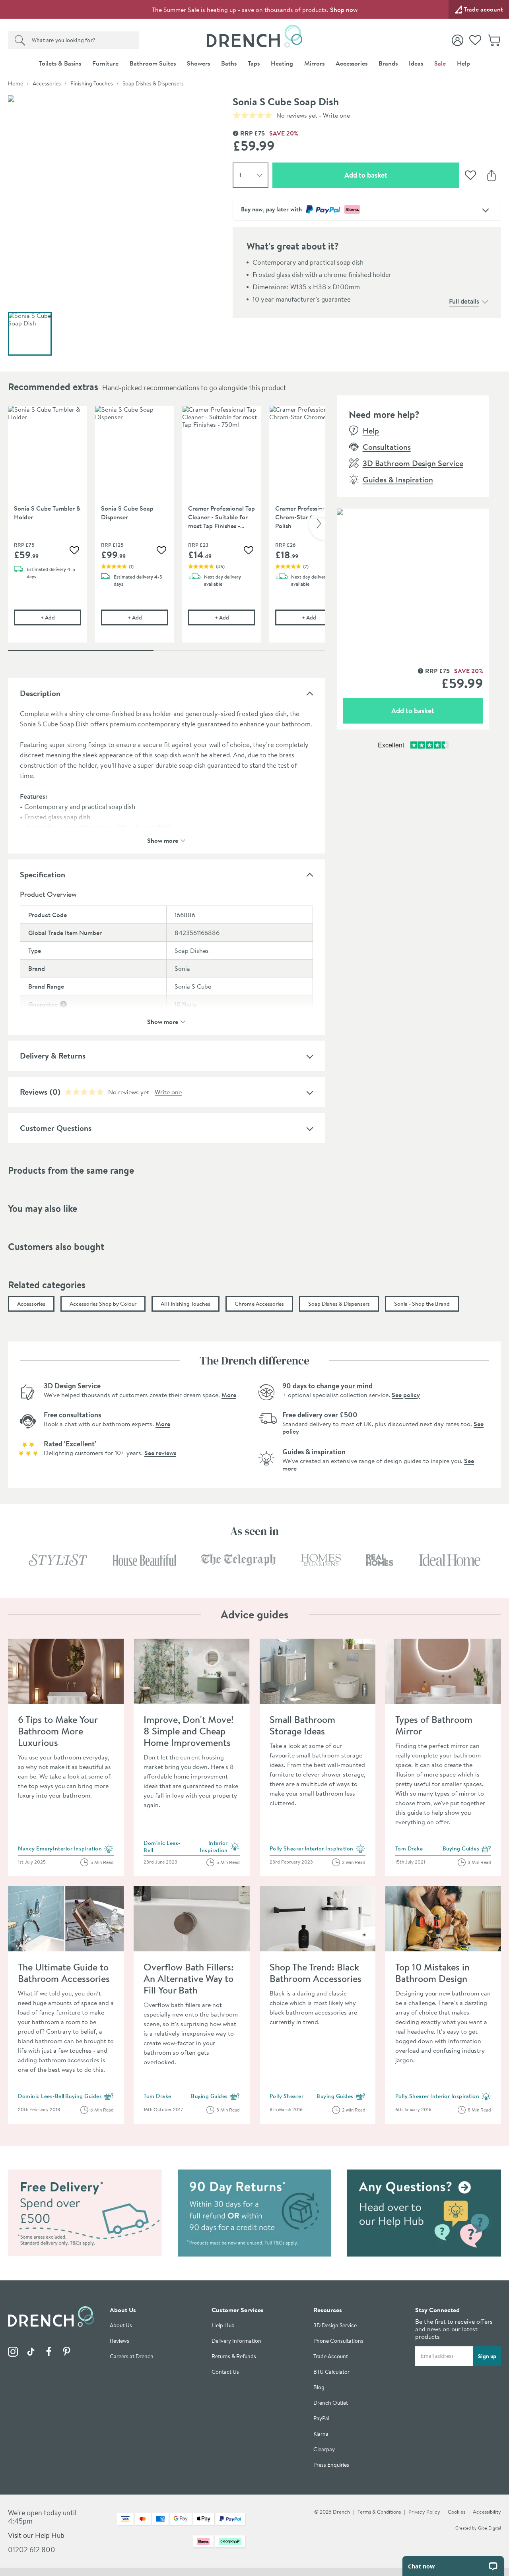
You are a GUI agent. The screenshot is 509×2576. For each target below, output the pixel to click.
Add (61, 617)
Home (16, 83)
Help (463, 63)
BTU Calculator (331, 2372)
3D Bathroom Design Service (413, 463)
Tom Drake (409, 1848)
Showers (198, 63)
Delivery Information (236, 2341)
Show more (163, 840)
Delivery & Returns (53, 1056)
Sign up (487, 2356)
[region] (166, 530)
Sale (440, 63)
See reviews (160, 1453)
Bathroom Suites (153, 63)
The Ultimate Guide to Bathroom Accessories (64, 1973)
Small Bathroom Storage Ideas (302, 1725)
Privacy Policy (424, 2512)
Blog (319, 2387)
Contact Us (225, 2372)
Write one (336, 115)
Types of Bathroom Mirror (434, 1725)
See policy (406, 1395)
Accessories (352, 63)
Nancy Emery (35, 1848)
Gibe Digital (490, 2528)
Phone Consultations (338, 2341)
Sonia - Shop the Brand (422, 1304)
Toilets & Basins (60, 63)
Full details (464, 301)
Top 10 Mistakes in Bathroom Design (432, 1973)
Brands (388, 63)
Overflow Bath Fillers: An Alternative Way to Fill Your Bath (189, 1978)
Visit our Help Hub (36, 2535)
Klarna (321, 2434)
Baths (229, 63)
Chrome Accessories (259, 1304)
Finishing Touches (92, 83)
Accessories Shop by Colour (103, 1304)
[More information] (63, 1004)
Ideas (416, 63)
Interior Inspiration (83, 1849)
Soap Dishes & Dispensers (153, 83)
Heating (282, 63)
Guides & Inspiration (398, 479)
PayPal (321, 2418)
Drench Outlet (331, 2403)
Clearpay (324, 2449)
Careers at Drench (132, 2356)
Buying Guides (467, 1849)
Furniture (105, 63)
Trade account (483, 9)
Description (40, 693)
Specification (43, 874)
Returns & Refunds (234, 2356)
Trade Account (331, 2356)
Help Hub (223, 2325)
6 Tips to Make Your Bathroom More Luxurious (58, 1731)
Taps (254, 63)
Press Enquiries (331, 2465)
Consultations (387, 447)
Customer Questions (56, 1128)
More (229, 1395)
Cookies (457, 2512)
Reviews (119, 2341)
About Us (121, 2325)
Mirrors (314, 63)
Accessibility (487, 2512)
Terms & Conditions (379, 2512)
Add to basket (394, 175)
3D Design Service (335, 2325)
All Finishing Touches (186, 1304)
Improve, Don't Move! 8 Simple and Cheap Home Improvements (188, 1731)
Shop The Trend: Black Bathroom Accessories (316, 1973)
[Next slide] (317, 524)
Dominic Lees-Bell (162, 1846)
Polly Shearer (287, 1848)
